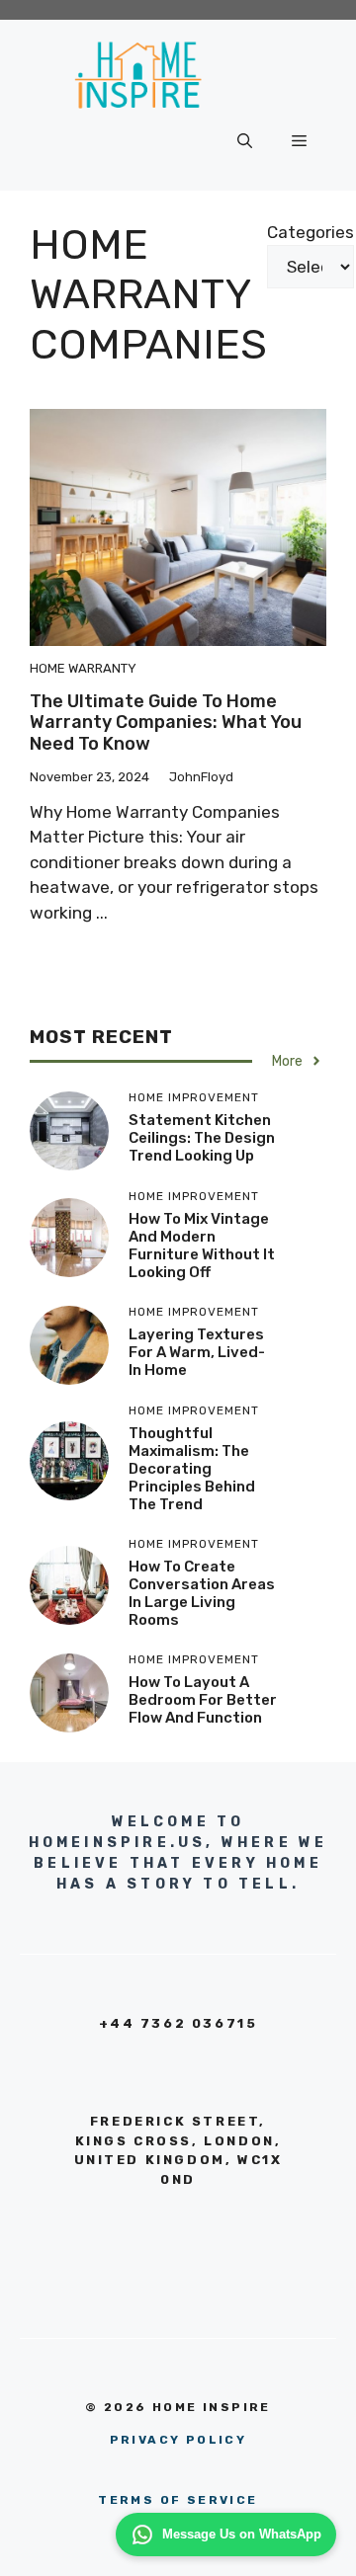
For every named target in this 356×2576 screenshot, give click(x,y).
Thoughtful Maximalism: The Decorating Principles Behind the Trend (192, 1469)
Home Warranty (83, 668)
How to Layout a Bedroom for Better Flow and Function (203, 1700)
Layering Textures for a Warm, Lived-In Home (197, 1352)
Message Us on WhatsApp (242, 2534)
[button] (245, 141)
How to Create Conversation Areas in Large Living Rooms (202, 1593)
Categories (311, 232)
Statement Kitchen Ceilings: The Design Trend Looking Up (202, 1138)
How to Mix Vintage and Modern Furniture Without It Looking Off (202, 1246)
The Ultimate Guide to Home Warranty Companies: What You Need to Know (166, 723)
